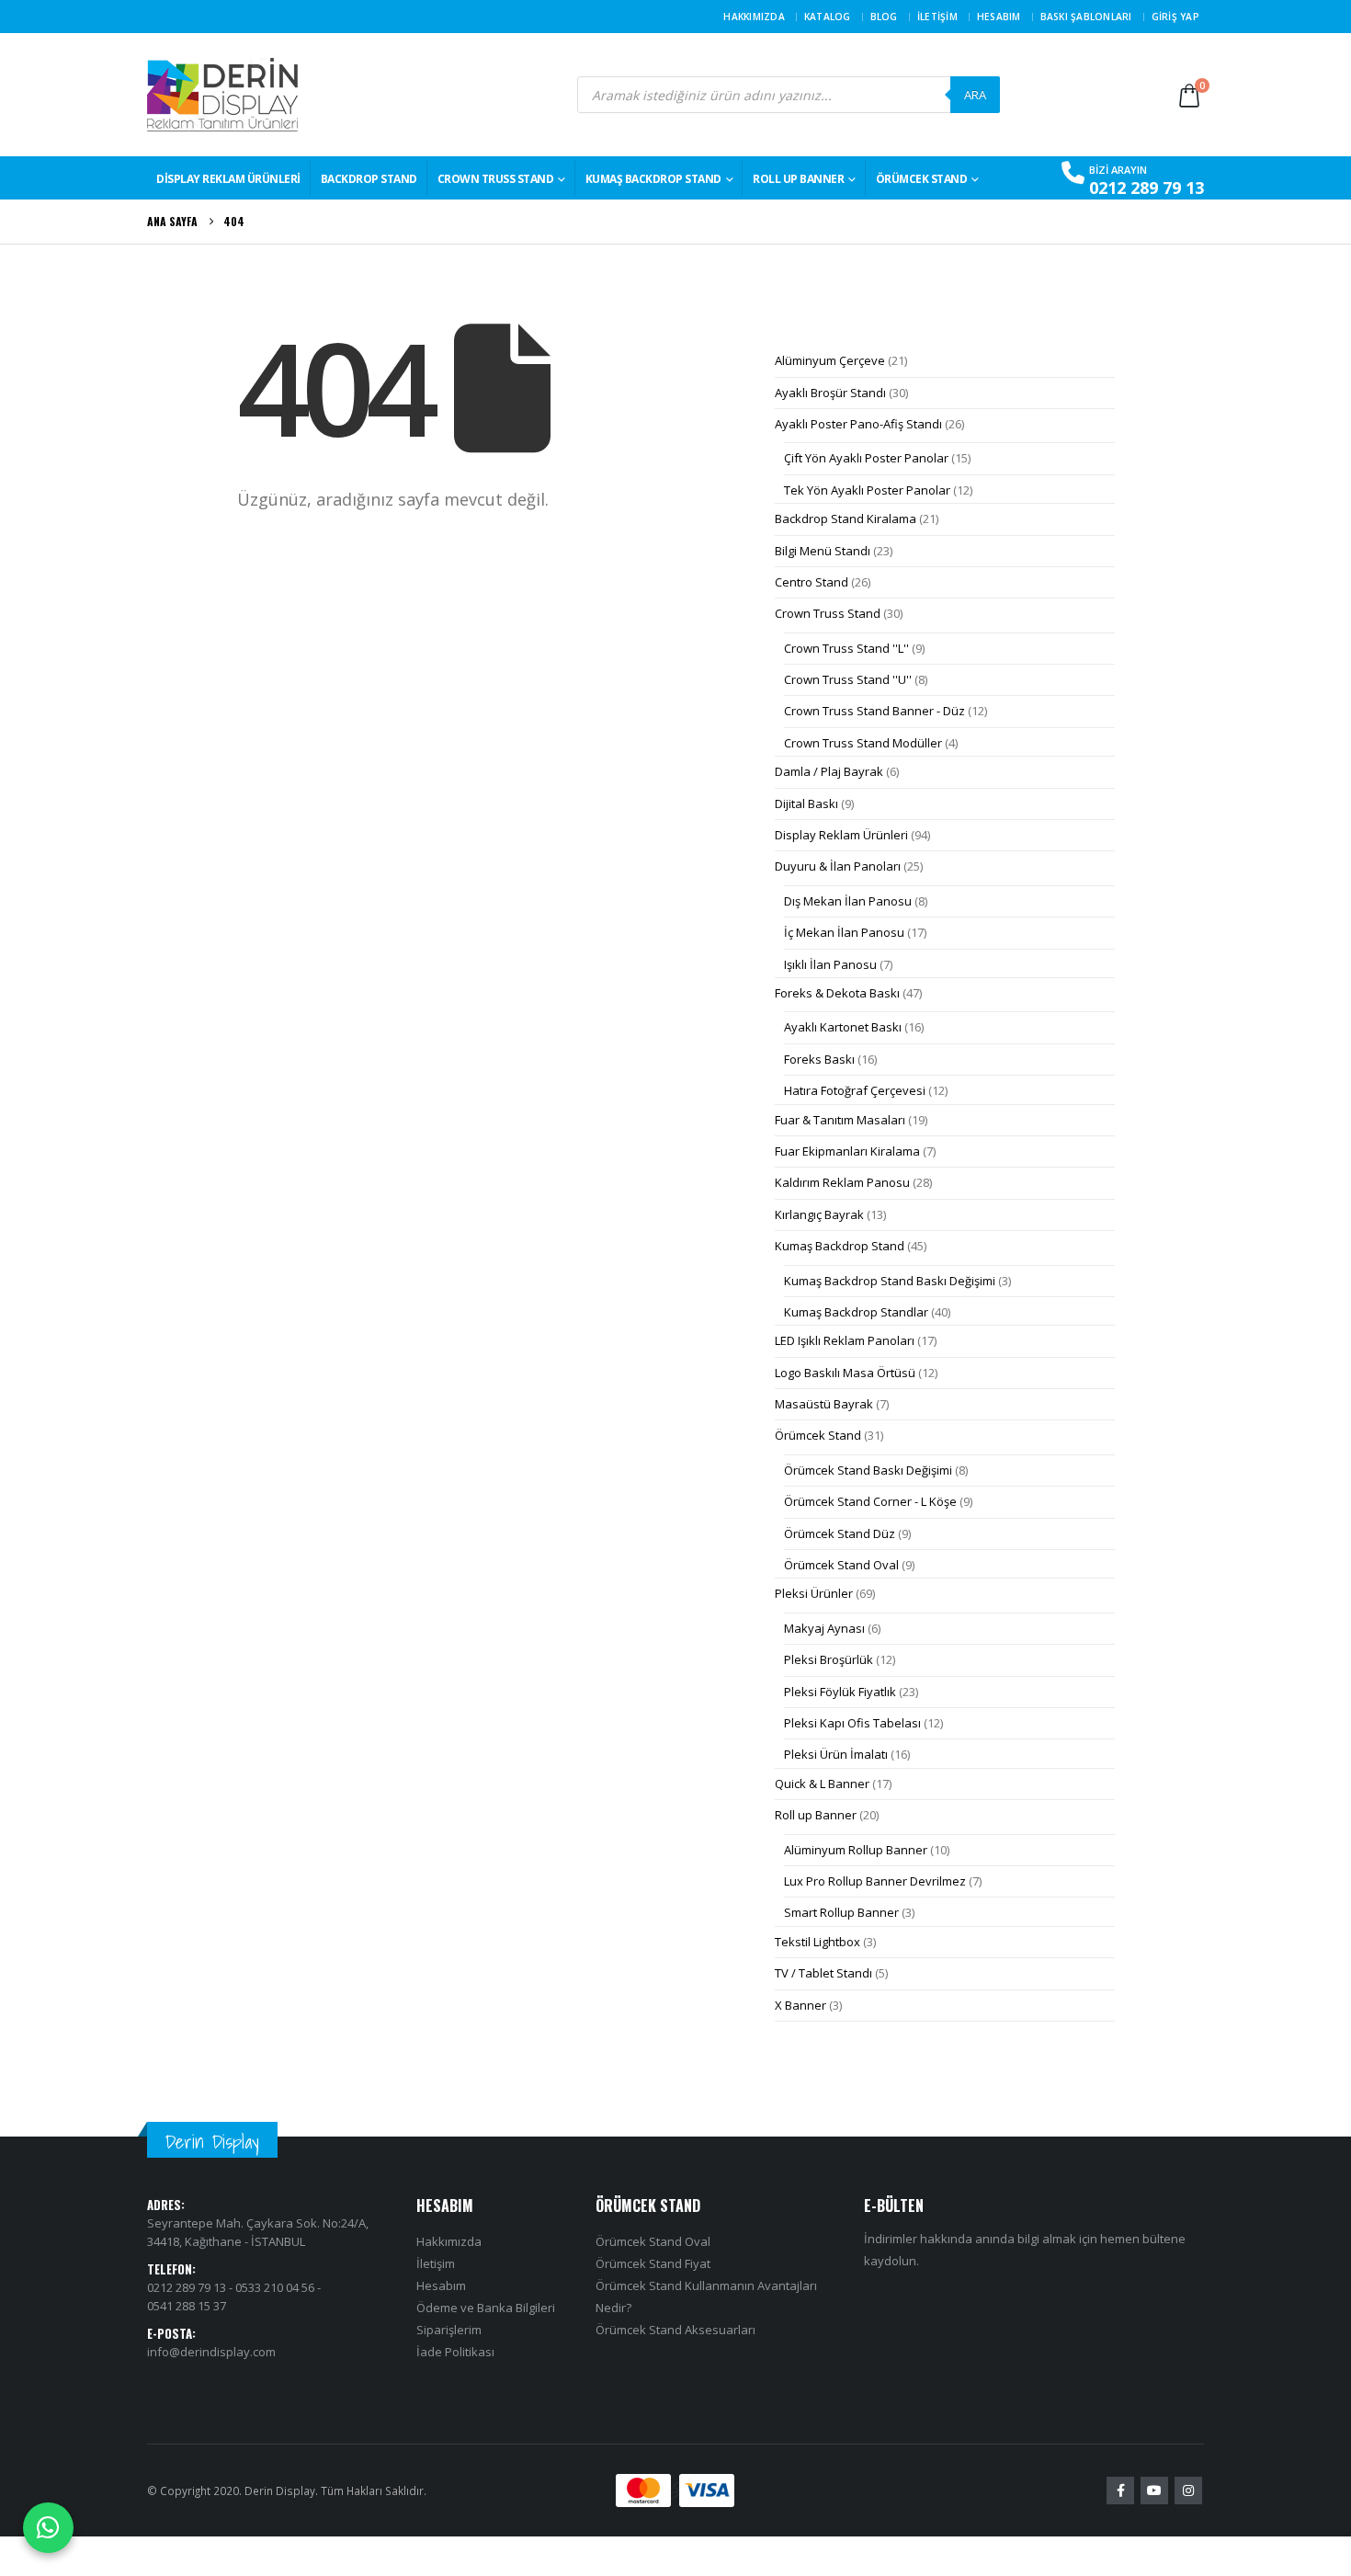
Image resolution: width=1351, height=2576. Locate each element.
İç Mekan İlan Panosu (844, 932)
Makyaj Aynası (824, 1628)
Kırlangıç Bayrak (819, 1214)
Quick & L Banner (822, 1784)
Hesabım (999, 17)
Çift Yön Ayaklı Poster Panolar (866, 458)
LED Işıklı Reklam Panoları (845, 1340)
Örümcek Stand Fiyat (653, 2263)
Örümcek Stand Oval (841, 1565)
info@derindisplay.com (211, 2352)
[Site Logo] (222, 95)
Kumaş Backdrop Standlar (856, 1312)
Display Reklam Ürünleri (228, 179)
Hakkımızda (754, 17)
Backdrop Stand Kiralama (846, 519)
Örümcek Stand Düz (840, 1533)
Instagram (1188, 2491)
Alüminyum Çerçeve (830, 360)
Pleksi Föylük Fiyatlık (840, 1692)
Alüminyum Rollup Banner (856, 1850)
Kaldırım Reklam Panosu (842, 1182)
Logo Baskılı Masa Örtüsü (845, 1373)
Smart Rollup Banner (841, 1912)
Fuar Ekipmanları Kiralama (847, 1151)
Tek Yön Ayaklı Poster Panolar (867, 490)
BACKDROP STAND (369, 179)
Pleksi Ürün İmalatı (836, 1754)
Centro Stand (812, 582)
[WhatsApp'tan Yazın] (48, 2528)
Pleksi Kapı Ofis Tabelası (852, 1723)
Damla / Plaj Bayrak (829, 771)
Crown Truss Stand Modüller (863, 743)
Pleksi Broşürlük (829, 1659)
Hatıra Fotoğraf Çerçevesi (855, 1090)
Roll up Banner (798, 179)
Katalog (828, 17)
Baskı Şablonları (1086, 17)
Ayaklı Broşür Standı (830, 393)
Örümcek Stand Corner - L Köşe (870, 1501)
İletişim (937, 17)
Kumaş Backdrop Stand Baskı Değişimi (890, 1281)
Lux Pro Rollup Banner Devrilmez (875, 1881)
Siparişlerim (449, 2330)
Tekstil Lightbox (817, 1942)
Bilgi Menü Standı (823, 551)
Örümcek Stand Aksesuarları (675, 2330)
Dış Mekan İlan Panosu (848, 901)
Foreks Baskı (819, 1059)
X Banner (800, 2005)
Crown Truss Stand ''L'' (846, 648)
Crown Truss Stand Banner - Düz (874, 711)
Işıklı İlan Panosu (830, 964)
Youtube (1154, 2491)
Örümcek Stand (922, 179)
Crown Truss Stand (496, 179)
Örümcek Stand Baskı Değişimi (868, 1470)
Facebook (1120, 2491)
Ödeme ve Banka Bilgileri (486, 2308)
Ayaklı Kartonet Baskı (843, 1027)
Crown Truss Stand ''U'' (848, 679)
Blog (884, 17)
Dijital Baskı (806, 804)
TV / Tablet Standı (823, 1973)
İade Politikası (455, 2352)
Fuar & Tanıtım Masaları (840, 1120)
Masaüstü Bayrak (824, 1404)
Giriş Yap (1175, 17)
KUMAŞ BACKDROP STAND (653, 179)
